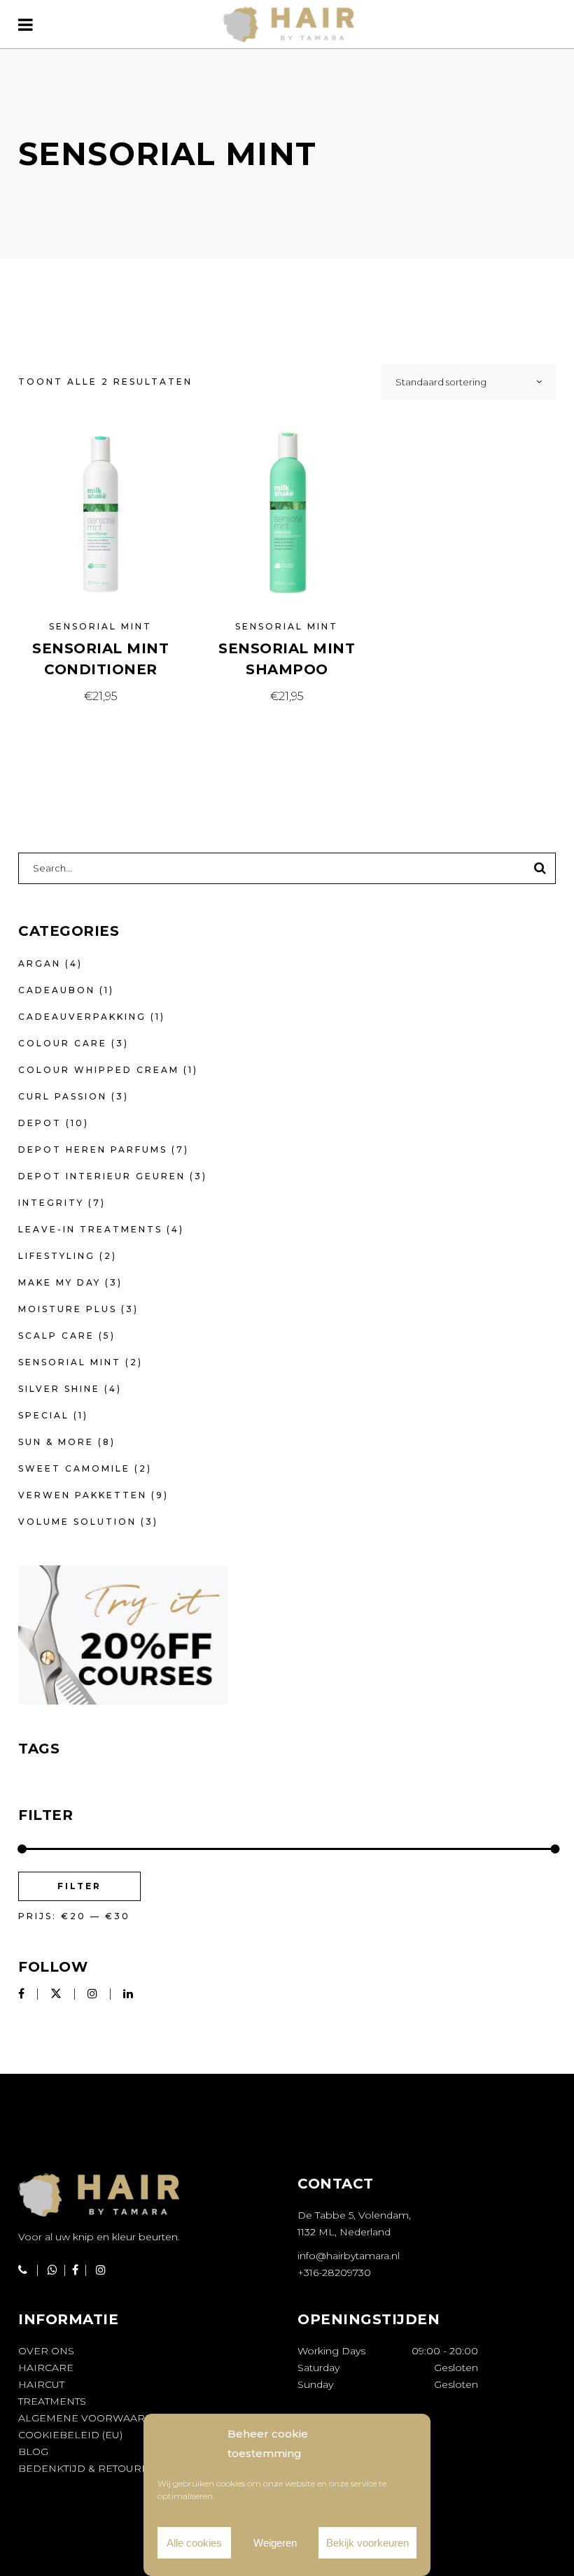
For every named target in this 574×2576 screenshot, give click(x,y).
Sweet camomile (74, 1468)
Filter (79, 1886)
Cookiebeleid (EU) (70, 2435)
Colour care (63, 1043)
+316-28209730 (334, 2272)
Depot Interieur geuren (102, 1176)
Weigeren (275, 2543)
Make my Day (59, 1282)
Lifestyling (57, 1256)
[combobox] (468, 382)
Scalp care (56, 1336)
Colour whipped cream (99, 1070)
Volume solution (77, 1522)
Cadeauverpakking (82, 1017)
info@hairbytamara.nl (349, 2256)
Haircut (41, 2384)
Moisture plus (68, 1309)
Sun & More (56, 1442)
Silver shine (59, 1389)
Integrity (51, 1203)
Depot (40, 1123)
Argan (40, 963)
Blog (33, 2452)
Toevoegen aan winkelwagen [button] (101, 696)
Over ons (46, 2351)
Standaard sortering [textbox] (441, 382)
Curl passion (63, 1096)
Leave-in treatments (90, 1229)
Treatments (52, 2401)
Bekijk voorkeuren (367, 2543)
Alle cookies (194, 2543)
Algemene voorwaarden (93, 2418)
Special (44, 1415)
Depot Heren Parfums (93, 1150)
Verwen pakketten (83, 1495)
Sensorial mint (100, 626)
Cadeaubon (57, 990)
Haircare (46, 2368)
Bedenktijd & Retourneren (99, 2468)
